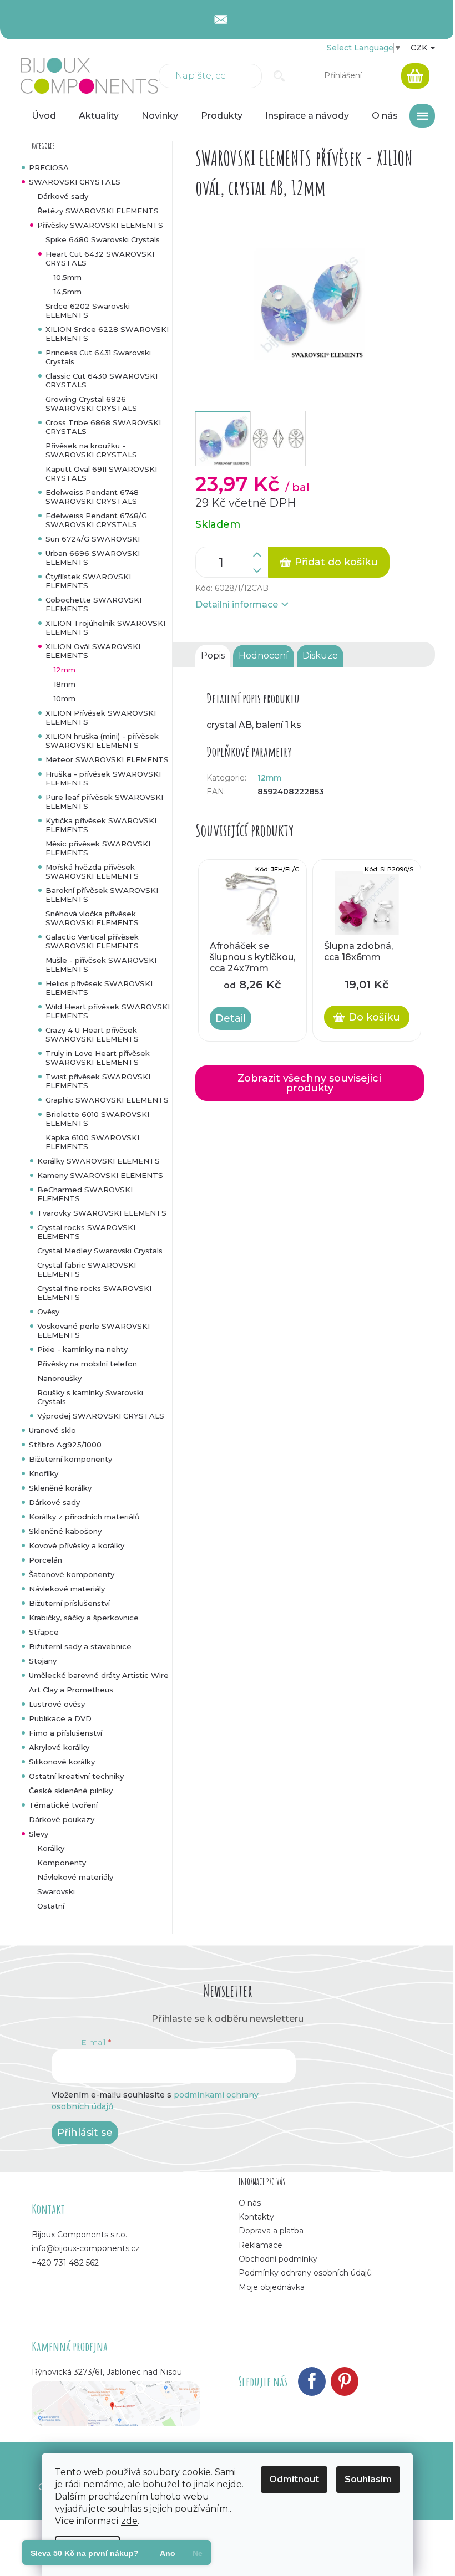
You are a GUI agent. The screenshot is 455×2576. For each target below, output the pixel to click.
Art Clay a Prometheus (71, 1690)
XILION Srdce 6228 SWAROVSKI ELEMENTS (107, 334)
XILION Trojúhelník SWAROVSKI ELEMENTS (105, 628)
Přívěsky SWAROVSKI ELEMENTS (100, 225)
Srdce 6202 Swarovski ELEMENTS (88, 310)
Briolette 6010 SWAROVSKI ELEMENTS (97, 1119)
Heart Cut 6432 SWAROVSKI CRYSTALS (100, 258)
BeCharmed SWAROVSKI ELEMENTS (85, 1194)
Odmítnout (294, 2479)
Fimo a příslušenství (65, 1733)
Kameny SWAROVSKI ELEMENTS (100, 1175)
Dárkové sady (63, 196)
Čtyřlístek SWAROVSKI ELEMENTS (88, 581)
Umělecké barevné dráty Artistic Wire (99, 1675)
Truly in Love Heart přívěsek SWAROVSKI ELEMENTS (98, 1058)
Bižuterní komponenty (70, 1459)
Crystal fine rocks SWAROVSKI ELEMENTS (94, 1293)
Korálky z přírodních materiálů (84, 1517)
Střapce (44, 1632)
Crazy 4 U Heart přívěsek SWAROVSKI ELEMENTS (92, 1034)
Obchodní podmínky (278, 2259)
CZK (420, 48)
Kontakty (256, 2217)
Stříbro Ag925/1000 (65, 1445)
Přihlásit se (85, 2133)
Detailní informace (237, 605)
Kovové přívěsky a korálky (77, 1545)
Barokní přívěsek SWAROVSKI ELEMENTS (102, 895)
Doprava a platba (271, 2231)
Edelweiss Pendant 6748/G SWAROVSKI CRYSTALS (96, 520)
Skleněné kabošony (65, 1531)
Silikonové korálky (62, 1762)
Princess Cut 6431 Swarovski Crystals (98, 357)
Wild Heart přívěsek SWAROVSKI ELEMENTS (108, 1011)
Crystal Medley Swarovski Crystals (100, 1251)
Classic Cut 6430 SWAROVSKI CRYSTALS (102, 380)
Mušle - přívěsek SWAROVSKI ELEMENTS (101, 965)
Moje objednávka (272, 2287)
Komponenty (62, 1863)
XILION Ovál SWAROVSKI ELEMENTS (93, 651)
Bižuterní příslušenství (69, 1603)
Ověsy (48, 1312)
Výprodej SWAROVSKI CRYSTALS (101, 1416)
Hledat (279, 76)
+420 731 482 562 (65, 2263)
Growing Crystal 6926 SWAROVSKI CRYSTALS (91, 404)
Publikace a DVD (60, 1718)
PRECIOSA (49, 167)
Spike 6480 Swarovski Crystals (103, 239)
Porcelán (46, 1560)
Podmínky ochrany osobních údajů (305, 2273)
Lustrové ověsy (57, 1704)
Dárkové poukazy (62, 1819)
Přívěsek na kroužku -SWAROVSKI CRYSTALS (91, 450)
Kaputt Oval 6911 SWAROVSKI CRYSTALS (101, 473)
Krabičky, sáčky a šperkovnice (84, 1618)
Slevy (39, 1834)
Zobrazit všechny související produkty (309, 1083)
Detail (231, 1018)
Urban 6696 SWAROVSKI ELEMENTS (93, 558)
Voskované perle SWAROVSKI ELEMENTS (93, 1330)
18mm (65, 684)
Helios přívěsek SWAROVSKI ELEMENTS (99, 988)
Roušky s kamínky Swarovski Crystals (90, 1397)
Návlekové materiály (67, 1589)
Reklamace (261, 2245)
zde (129, 2521)
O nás (250, 2203)
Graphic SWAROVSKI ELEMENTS (107, 1100)
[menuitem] (44, 116)
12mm (65, 670)
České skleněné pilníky (71, 1791)
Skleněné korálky (60, 1488)
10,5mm (68, 277)
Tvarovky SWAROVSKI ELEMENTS (102, 1213)
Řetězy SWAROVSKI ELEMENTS (98, 211)
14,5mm (68, 292)
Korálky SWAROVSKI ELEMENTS (98, 1161)
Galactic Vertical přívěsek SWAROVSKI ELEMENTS (92, 941)
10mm (65, 698)
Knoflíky (44, 1473)
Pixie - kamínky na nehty (82, 1349)
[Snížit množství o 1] (257, 570)
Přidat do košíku (336, 562)
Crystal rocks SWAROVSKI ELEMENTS (86, 1232)
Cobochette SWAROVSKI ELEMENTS (93, 604)
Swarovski (56, 1891)
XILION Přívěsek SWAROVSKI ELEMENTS (101, 717)
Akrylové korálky (59, 1747)
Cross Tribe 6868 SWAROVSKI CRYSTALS (103, 427)
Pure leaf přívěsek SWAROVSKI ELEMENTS (104, 802)
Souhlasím (368, 2479)
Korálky (51, 1848)
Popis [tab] (213, 656)
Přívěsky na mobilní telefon (87, 1364)
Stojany (43, 1661)
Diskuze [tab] (320, 656)
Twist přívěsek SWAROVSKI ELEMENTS (98, 1081)
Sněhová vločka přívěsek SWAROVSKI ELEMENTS (92, 918)
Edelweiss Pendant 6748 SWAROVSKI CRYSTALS (92, 497)
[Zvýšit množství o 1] (257, 555)
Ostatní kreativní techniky (76, 1776)
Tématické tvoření (63, 1805)
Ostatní (51, 1906)
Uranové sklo (52, 1430)
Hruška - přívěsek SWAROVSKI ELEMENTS (103, 778)
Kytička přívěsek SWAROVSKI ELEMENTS (101, 825)
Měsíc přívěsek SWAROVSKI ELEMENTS (98, 848)
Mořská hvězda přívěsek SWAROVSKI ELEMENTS (92, 871)
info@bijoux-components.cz (86, 2248)
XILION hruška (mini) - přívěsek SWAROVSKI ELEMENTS (102, 741)
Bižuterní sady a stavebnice (80, 1646)
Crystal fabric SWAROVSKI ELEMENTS (87, 1269)
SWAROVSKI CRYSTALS (75, 182)
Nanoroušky (59, 1378)
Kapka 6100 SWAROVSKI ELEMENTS (92, 1142)
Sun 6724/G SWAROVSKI (93, 539)
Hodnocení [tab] (264, 656)
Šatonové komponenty (72, 1574)
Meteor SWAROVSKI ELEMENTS (107, 759)
